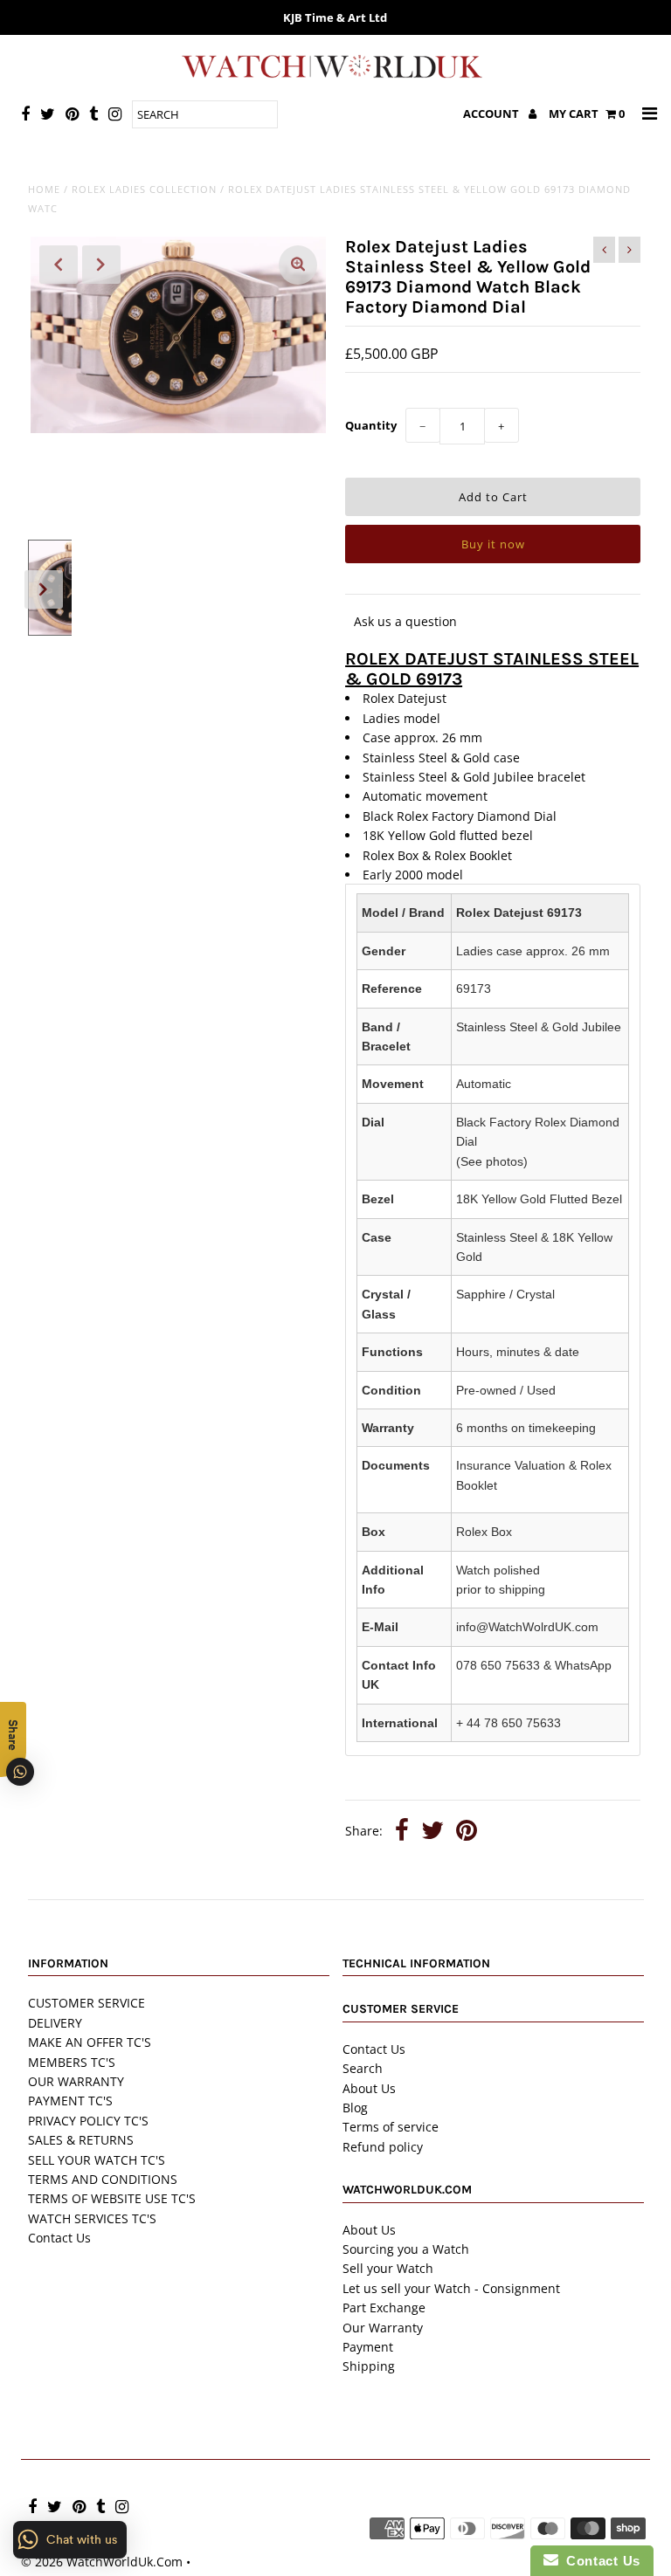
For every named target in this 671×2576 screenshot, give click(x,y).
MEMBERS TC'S (72, 2062)
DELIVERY (55, 2023)
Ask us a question (405, 621)
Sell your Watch (388, 2268)
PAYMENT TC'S (70, 2101)
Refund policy (383, 2147)
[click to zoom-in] (298, 265)
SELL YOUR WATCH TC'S (97, 2160)
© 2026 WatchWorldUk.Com (102, 2562)
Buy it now (493, 544)
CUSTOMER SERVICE (86, 2003)
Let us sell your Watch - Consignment (451, 2288)
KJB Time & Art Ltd (335, 17)
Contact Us (59, 2238)
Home (44, 189)
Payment (368, 2347)
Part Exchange (384, 2307)
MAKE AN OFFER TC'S (90, 2042)
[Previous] (59, 265)
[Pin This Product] (467, 1832)
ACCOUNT (492, 114)
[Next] (101, 265)
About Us (369, 2088)
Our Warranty (383, 2328)
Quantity (371, 425)
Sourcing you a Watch (406, 2249)
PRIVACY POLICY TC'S (88, 2121)
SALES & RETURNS (81, 2140)
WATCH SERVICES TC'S (92, 2218)
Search (363, 2068)
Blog (355, 2108)
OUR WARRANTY (76, 2081)
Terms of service (391, 2127)
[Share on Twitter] (432, 1832)
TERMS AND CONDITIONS (103, 2179)
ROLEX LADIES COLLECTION (144, 189)
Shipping (369, 2366)
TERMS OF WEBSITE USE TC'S (112, 2198)
